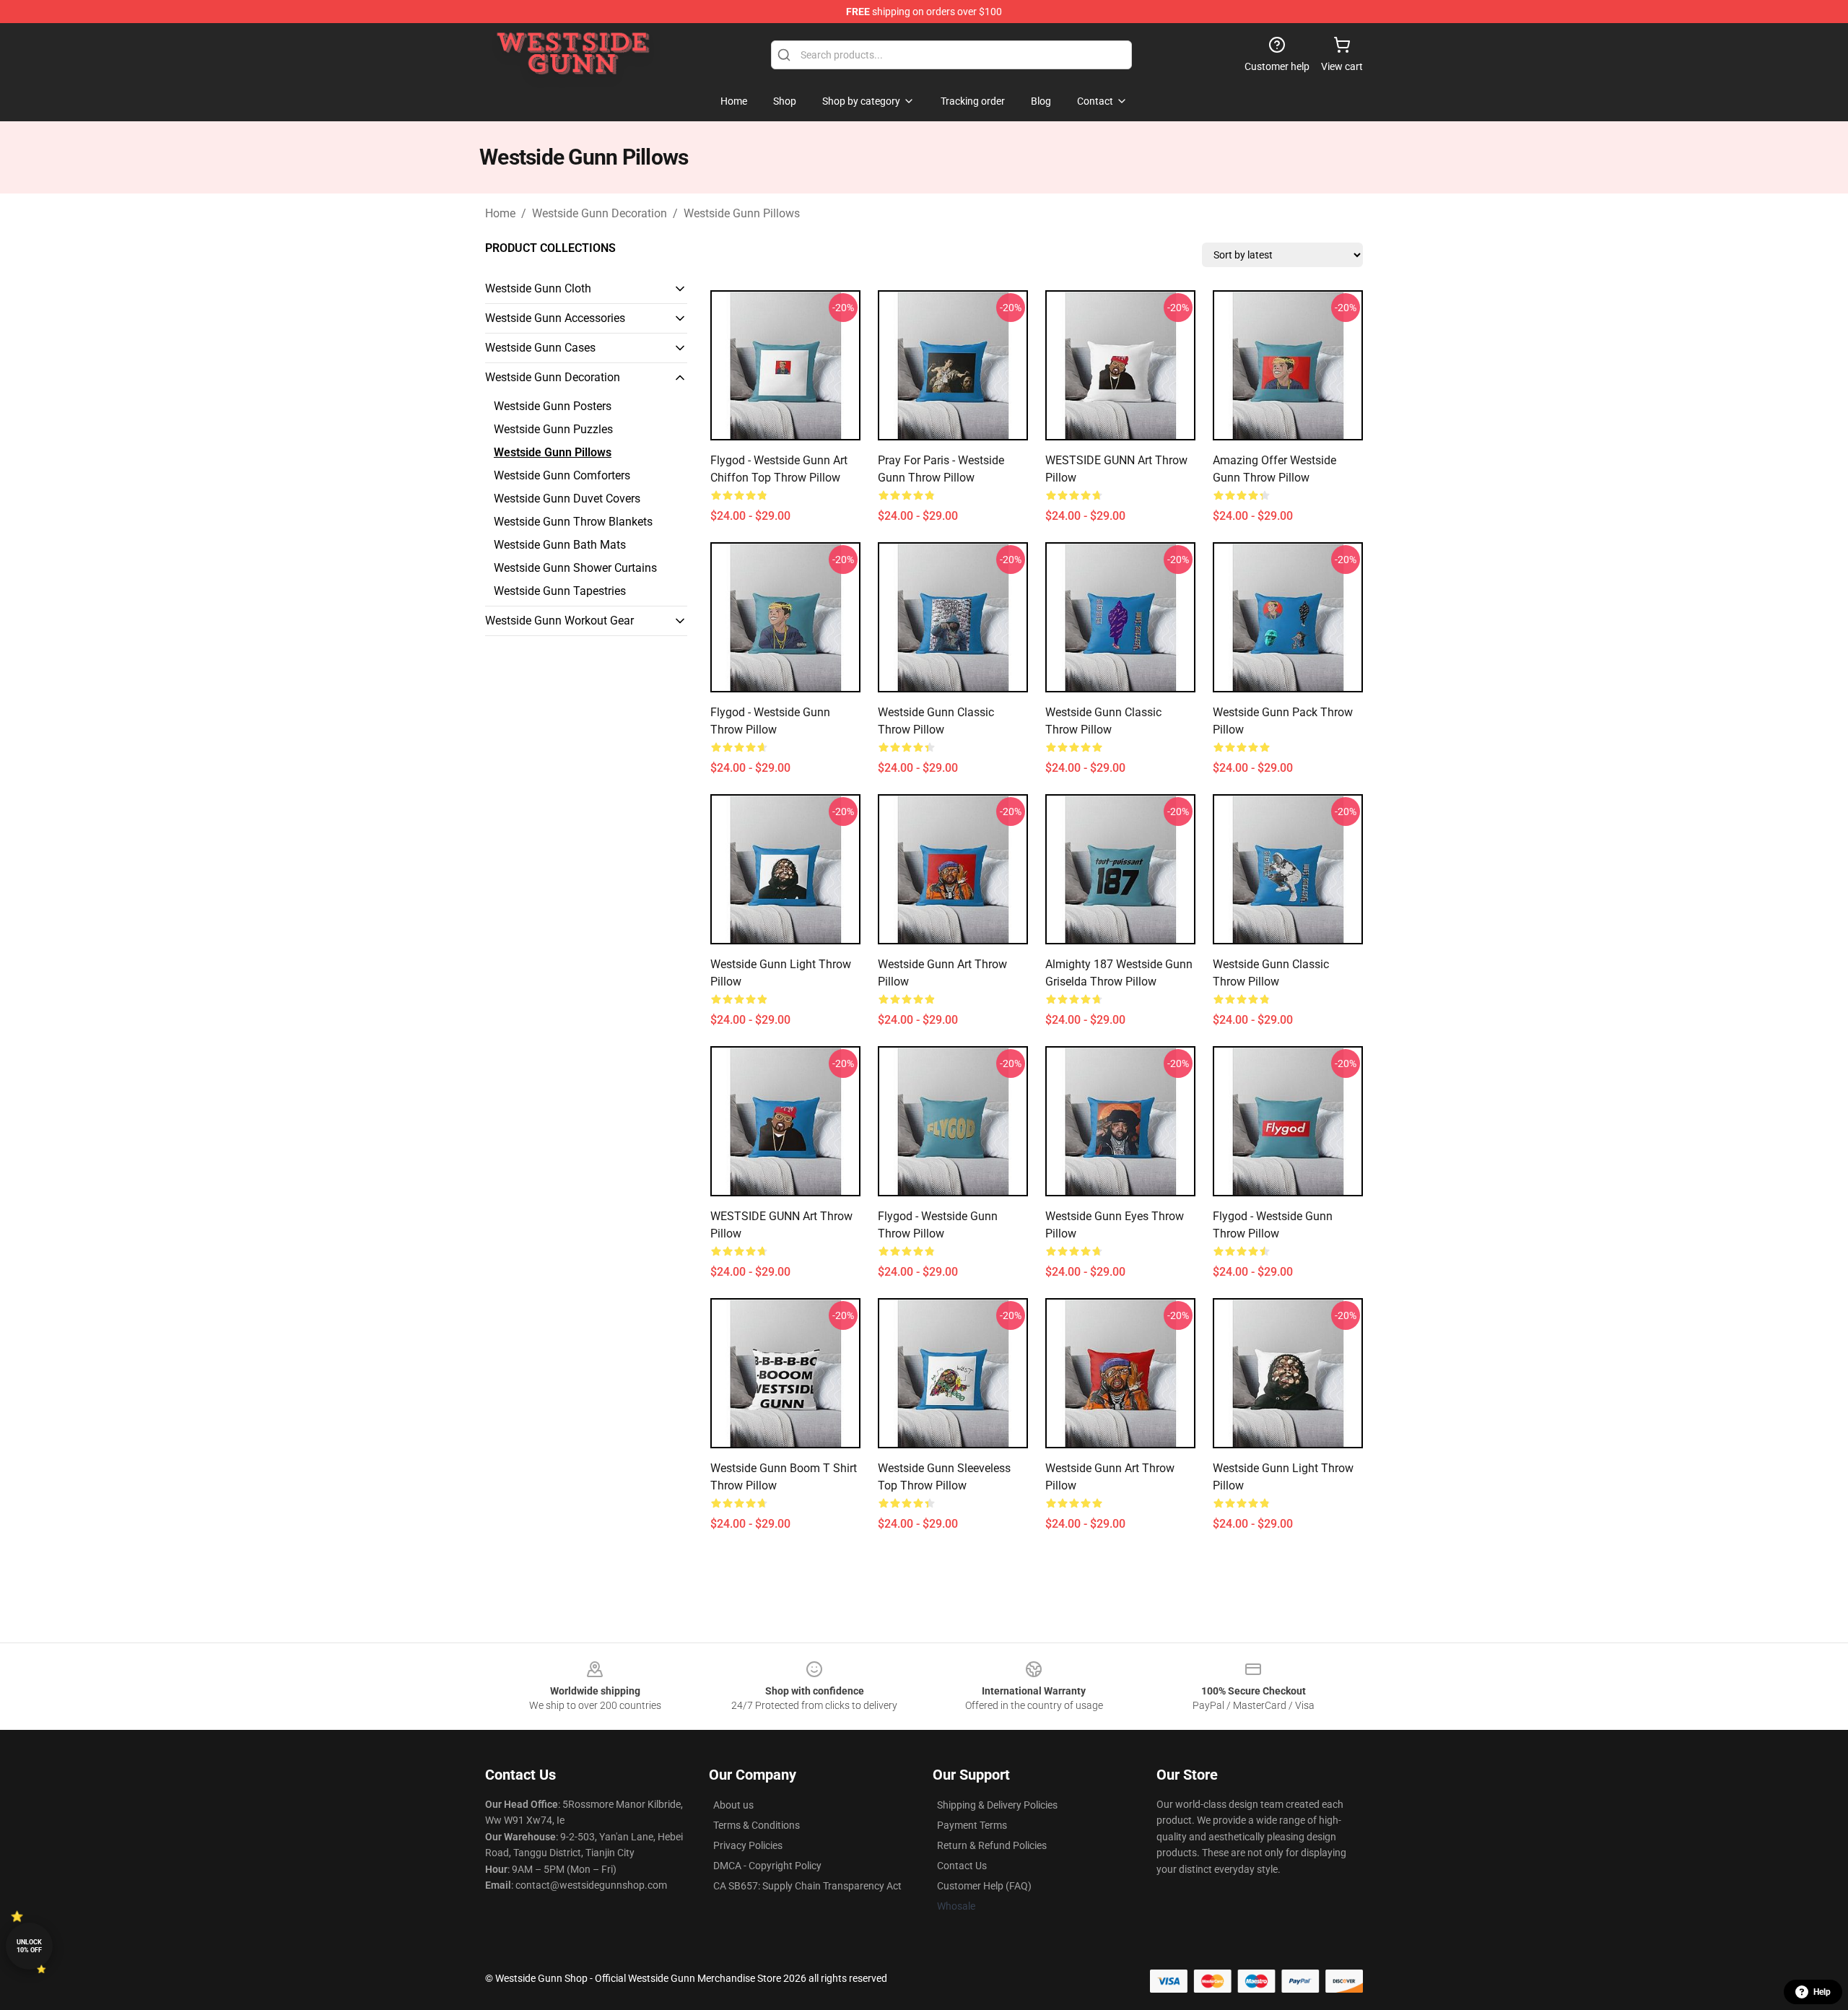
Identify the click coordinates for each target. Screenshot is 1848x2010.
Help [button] (1822, 1992)
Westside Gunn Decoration (600, 213)
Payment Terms (972, 1825)
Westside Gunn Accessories (555, 318)
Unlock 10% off (29, 1946)
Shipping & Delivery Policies (997, 1805)
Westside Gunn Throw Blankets (573, 522)
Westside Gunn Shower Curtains (575, 568)
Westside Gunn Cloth (538, 288)
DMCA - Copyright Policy (767, 1866)
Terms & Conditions (757, 1825)
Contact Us (962, 1866)
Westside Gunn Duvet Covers (567, 499)
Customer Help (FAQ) (984, 1886)
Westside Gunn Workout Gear (559, 621)
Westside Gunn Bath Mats (560, 545)
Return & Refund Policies (992, 1845)
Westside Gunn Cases (540, 348)
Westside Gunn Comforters (562, 475)
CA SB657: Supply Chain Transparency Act (807, 1886)
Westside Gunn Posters (553, 406)
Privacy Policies (748, 1845)
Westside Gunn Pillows (742, 213)
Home (500, 213)
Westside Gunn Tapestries (560, 591)
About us (733, 1805)
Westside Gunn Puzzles (553, 429)
